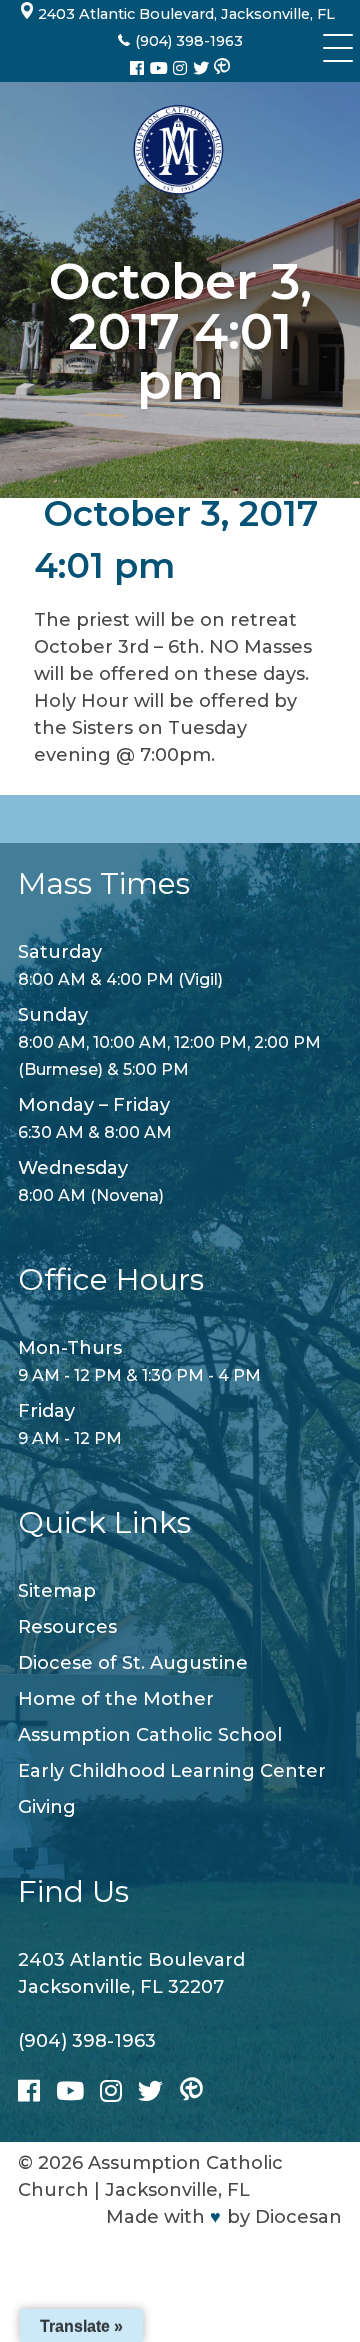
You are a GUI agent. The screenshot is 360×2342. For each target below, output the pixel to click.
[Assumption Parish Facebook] (139, 68)
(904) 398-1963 (87, 2041)
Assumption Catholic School (150, 1735)
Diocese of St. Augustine (133, 1663)
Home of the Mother (116, 1699)
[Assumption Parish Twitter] (203, 68)
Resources (67, 1627)
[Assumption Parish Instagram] (182, 68)
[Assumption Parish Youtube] (161, 68)
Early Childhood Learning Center (172, 1771)
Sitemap (57, 1591)
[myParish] (222, 68)
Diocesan (298, 2217)
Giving (47, 1807)
